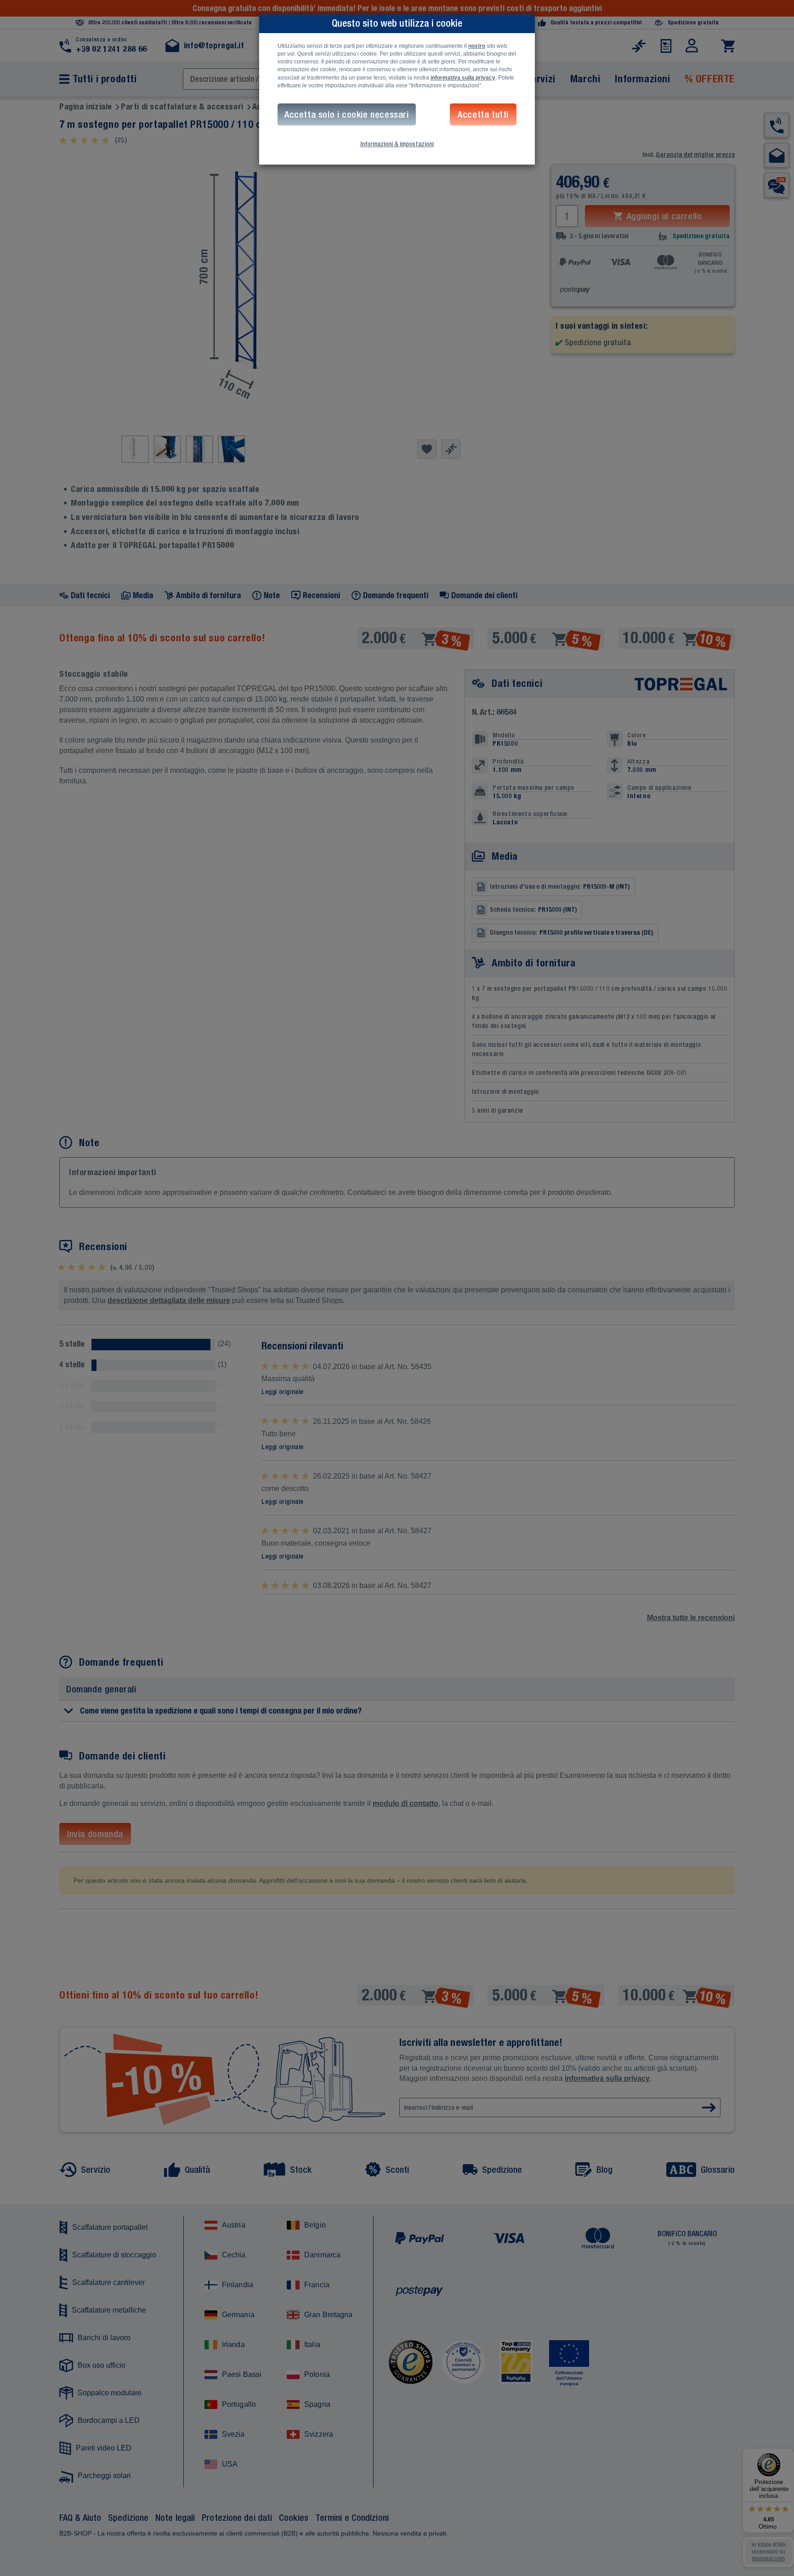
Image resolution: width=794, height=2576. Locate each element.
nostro (477, 46)
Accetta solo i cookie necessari (347, 114)
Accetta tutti (483, 114)
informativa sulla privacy (463, 78)
